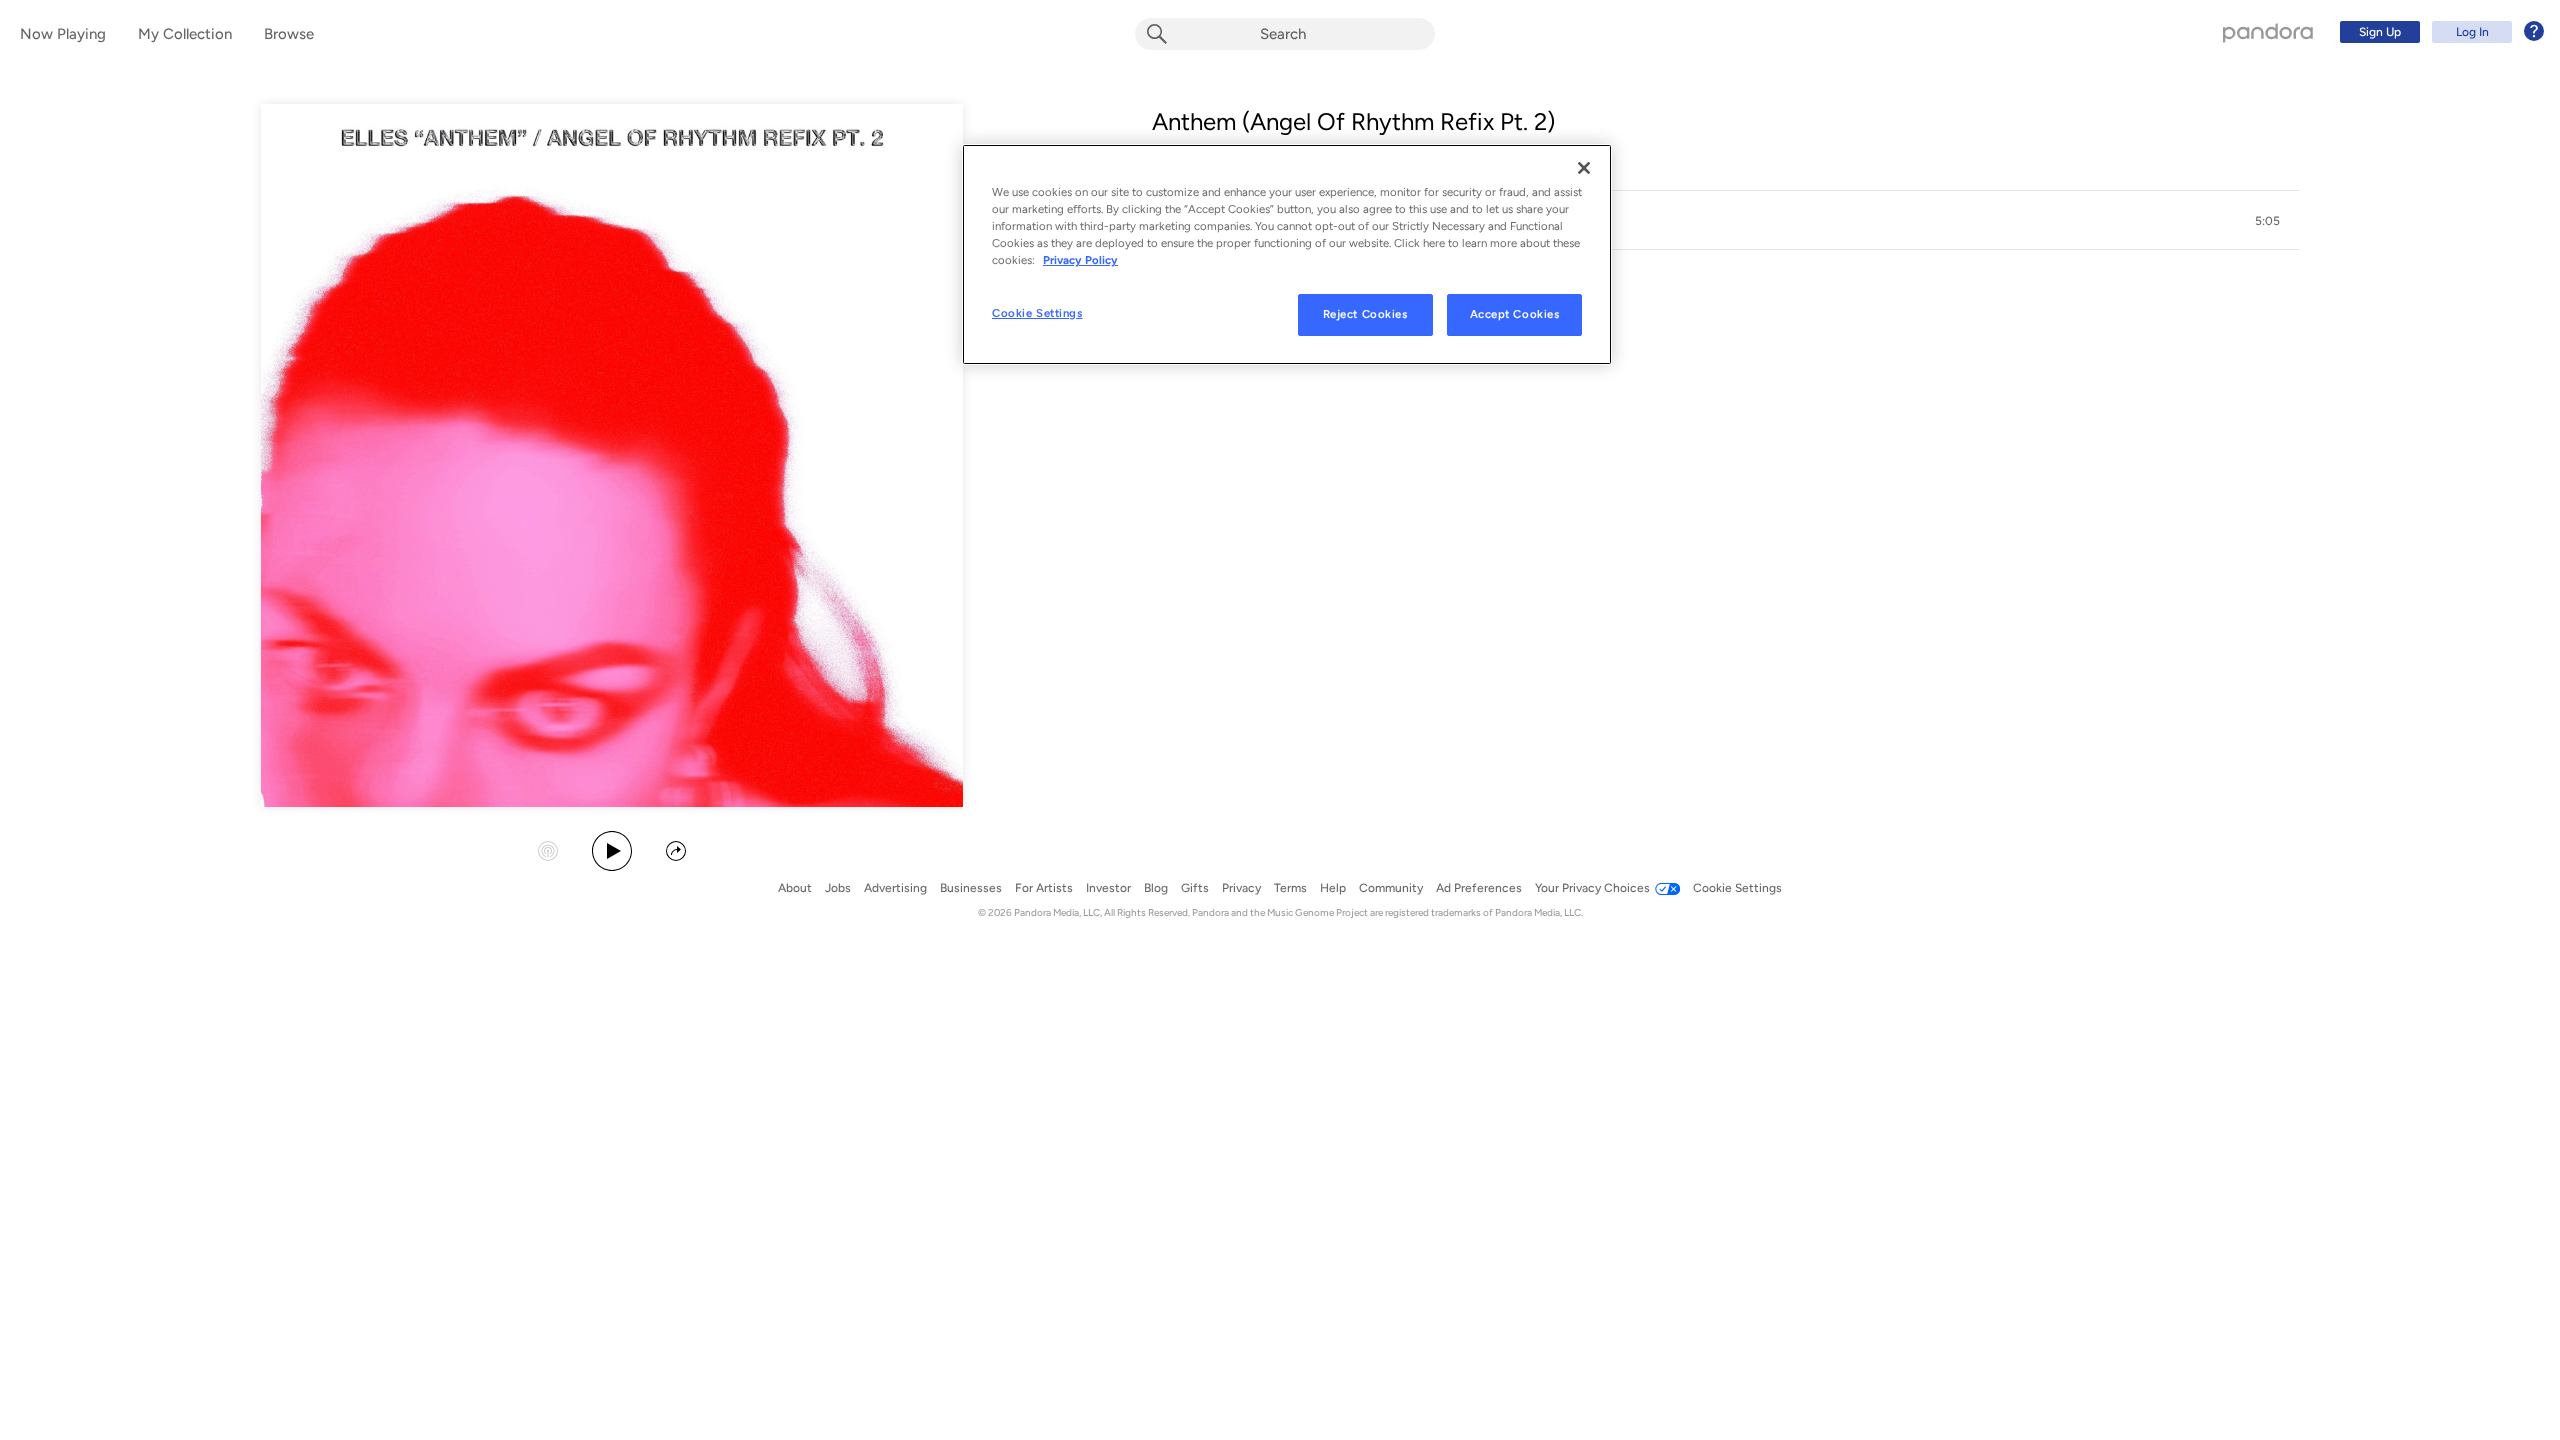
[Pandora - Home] (2268, 32)
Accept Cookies (1515, 314)
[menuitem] (2439, 32)
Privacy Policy (1080, 260)
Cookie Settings (1037, 313)
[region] (1287, 254)
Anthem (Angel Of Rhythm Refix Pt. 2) (1353, 121)
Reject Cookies (1365, 314)
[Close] (1584, 168)
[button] (1726, 221)
